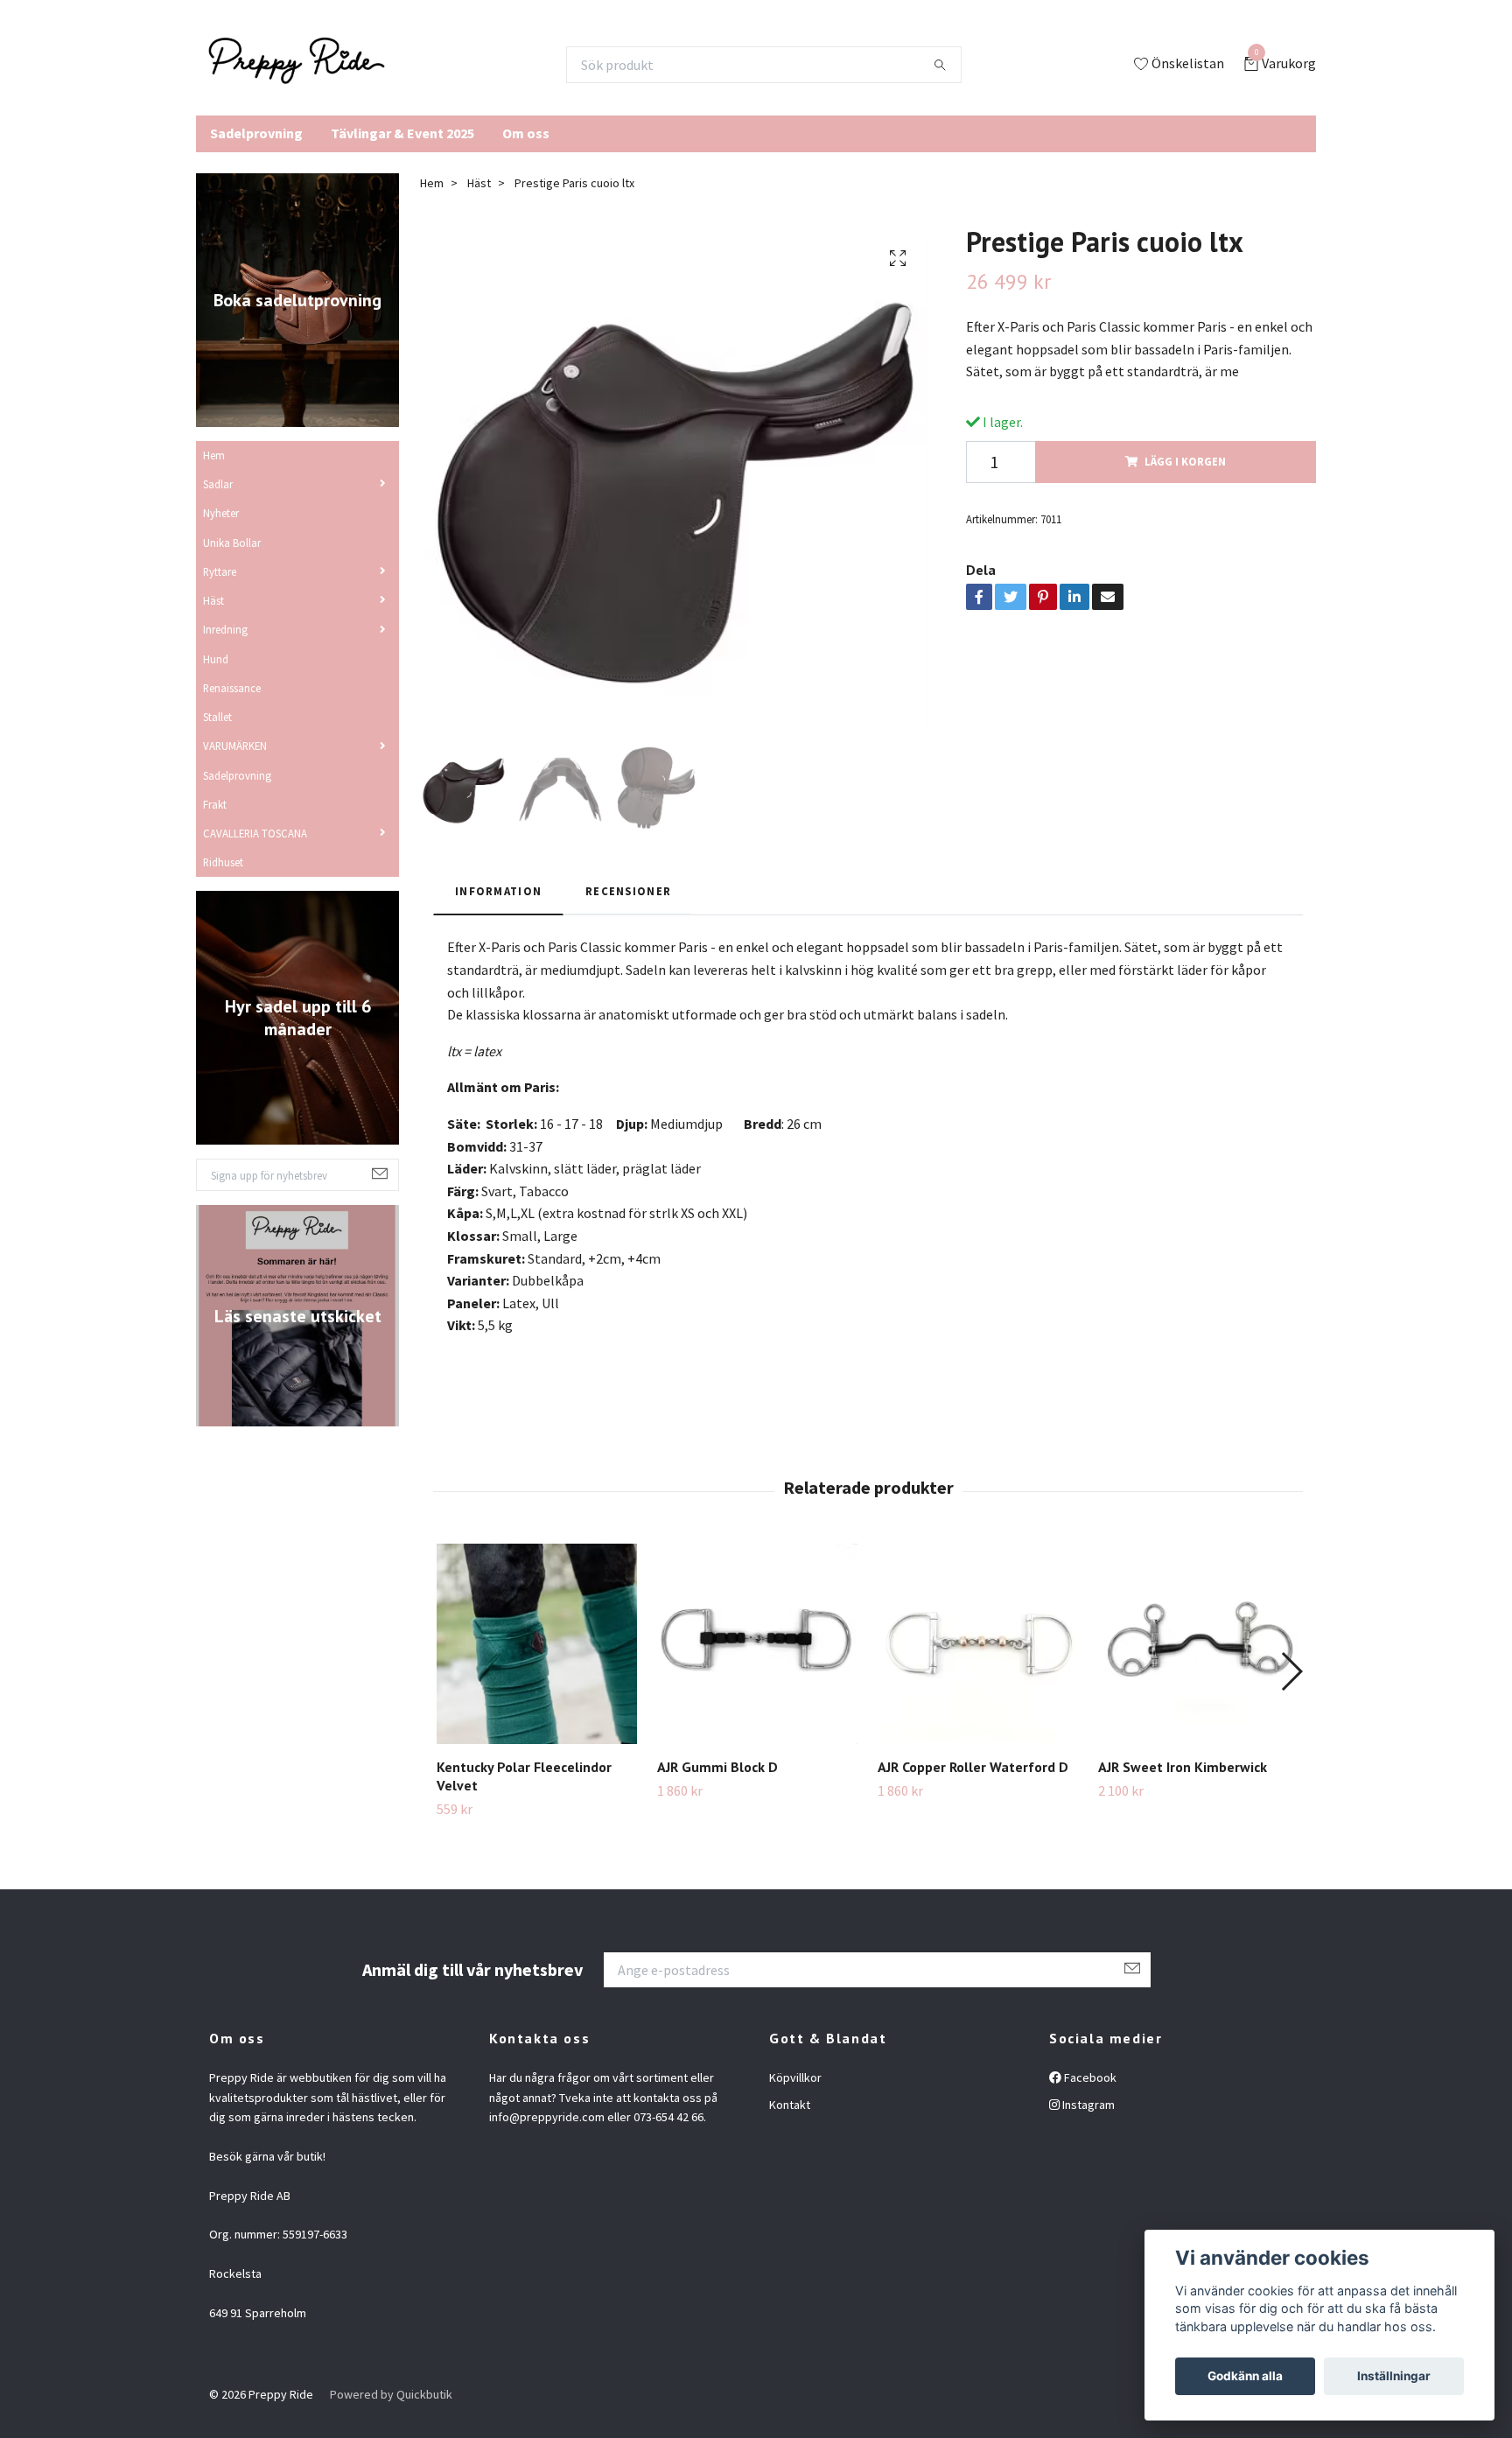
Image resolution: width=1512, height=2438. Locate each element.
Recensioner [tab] (628, 891)
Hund (216, 659)
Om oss (526, 133)
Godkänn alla (1245, 2376)
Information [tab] (498, 891)
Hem (214, 455)
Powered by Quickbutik (391, 2394)
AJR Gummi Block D (717, 1767)
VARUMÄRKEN (235, 746)
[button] (1291, 1671)
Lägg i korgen (1185, 461)
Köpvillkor (795, 2077)
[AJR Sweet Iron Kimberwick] (1198, 1644)
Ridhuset (223, 862)
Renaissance (232, 688)
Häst (213, 600)
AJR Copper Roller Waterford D (973, 1767)
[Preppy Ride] (297, 65)
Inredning (225, 629)
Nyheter (221, 513)
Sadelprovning (256, 133)
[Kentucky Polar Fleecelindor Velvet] (537, 1644)
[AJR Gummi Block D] (757, 1644)
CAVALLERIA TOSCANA (255, 833)
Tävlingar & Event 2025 (402, 133)
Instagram (1087, 2105)
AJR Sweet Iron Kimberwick (1183, 1767)
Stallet (217, 717)
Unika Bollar (232, 543)
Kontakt (790, 2105)
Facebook (1089, 2077)
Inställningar (1394, 2376)
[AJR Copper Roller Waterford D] (978, 1644)
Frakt (215, 804)
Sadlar (218, 484)
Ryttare (220, 571)
